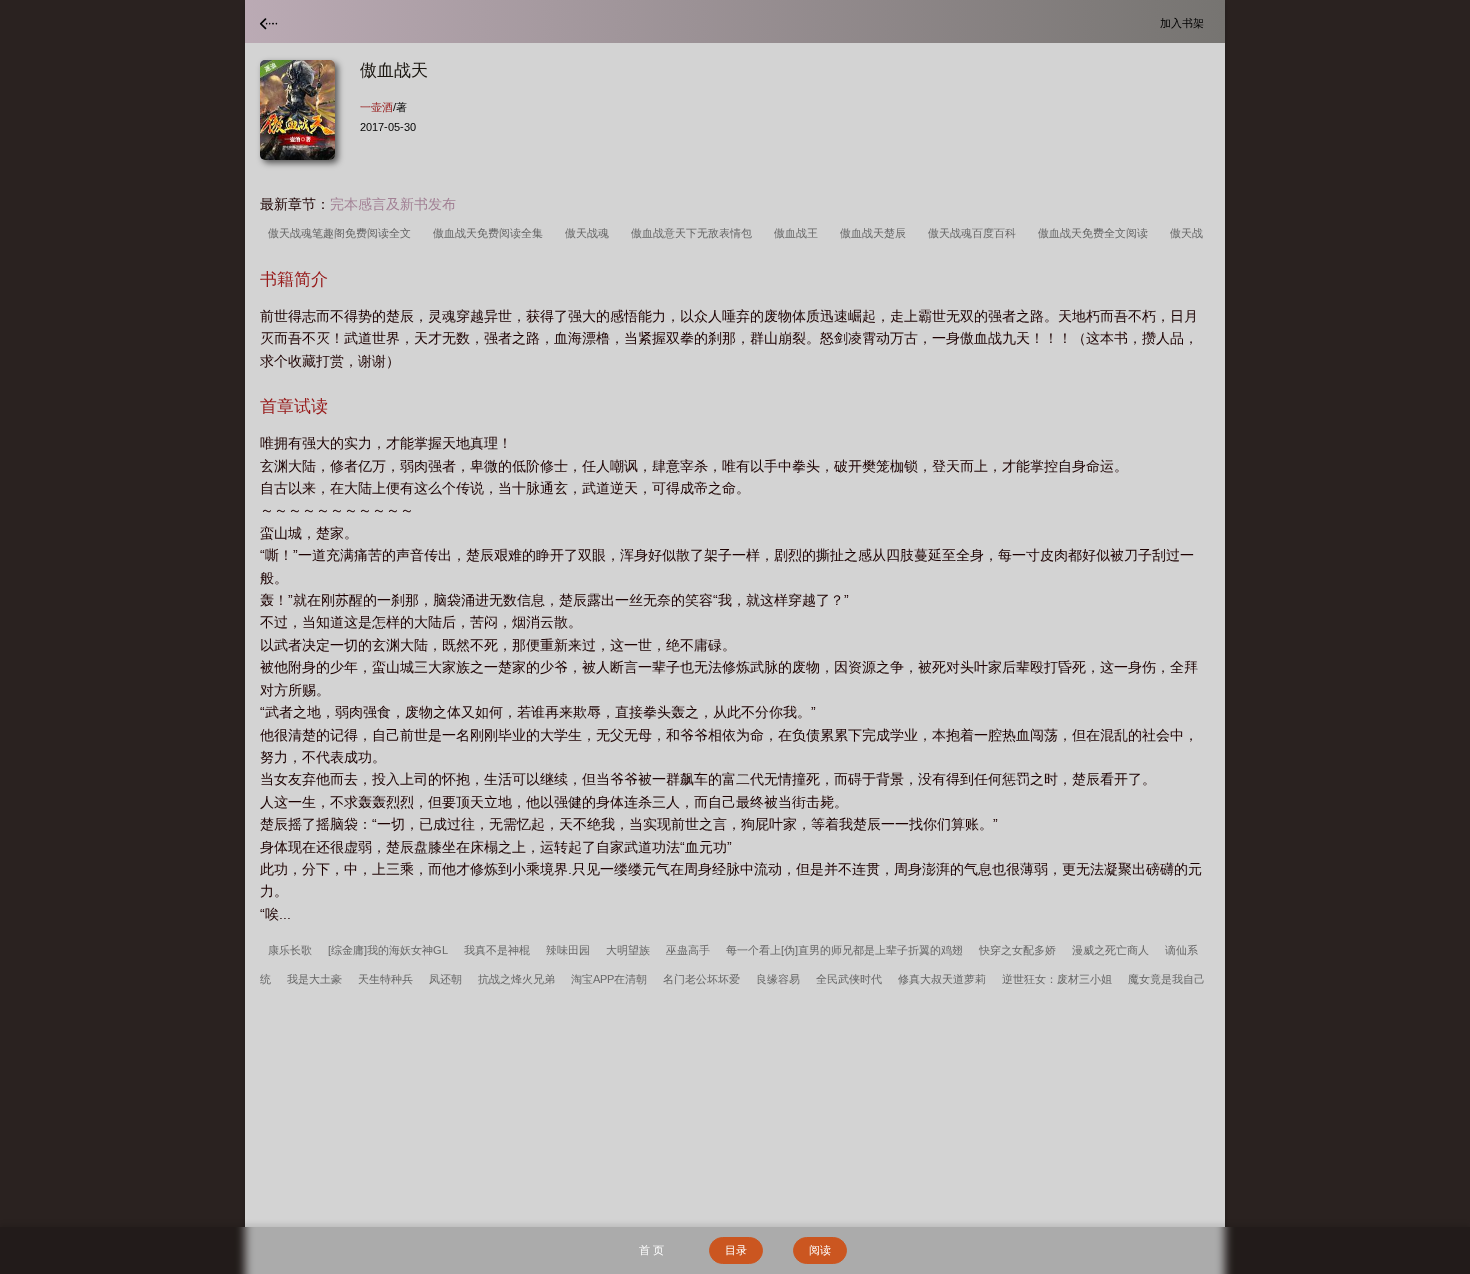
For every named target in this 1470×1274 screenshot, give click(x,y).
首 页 (651, 1250)
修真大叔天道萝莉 (942, 979)
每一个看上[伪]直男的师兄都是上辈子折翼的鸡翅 (844, 950)
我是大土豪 (314, 979)
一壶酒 (376, 107)
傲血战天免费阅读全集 (491, 233)
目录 (736, 1250)
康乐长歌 (290, 950)
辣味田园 (568, 950)
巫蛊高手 (688, 950)
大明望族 (628, 950)
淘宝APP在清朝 (609, 979)
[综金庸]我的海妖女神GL (388, 950)
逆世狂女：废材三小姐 (1057, 979)
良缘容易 (778, 979)
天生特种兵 (385, 979)
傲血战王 (799, 233)
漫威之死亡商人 (1110, 950)
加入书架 (1185, 22)
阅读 (820, 1250)
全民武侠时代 (849, 979)
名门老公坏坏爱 (701, 979)
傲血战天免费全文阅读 (1096, 233)
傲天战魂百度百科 (975, 233)
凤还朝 (445, 979)
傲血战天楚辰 (876, 233)
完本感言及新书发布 (393, 204)
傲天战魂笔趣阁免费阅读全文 (342, 233)
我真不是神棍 (497, 950)
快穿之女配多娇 (1017, 950)
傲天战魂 (590, 233)
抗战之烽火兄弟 (516, 979)
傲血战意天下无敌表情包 (694, 233)
